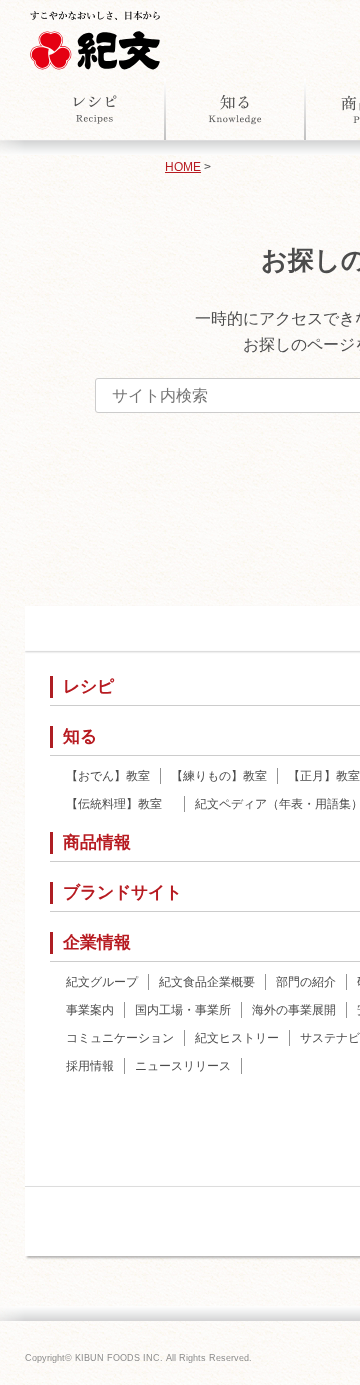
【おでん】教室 (108, 776)
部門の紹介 (306, 982)
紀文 (95, 36)
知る (235, 109)
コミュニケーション (120, 1038)
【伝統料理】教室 (120, 804)
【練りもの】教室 (219, 776)
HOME (183, 167)
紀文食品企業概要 (207, 982)
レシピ (95, 109)
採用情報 (90, 1066)
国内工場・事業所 (183, 1010)
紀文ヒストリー (237, 1038)
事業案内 (90, 1010)
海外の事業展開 (294, 1010)
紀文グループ (102, 982)
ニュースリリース (183, 1066)
